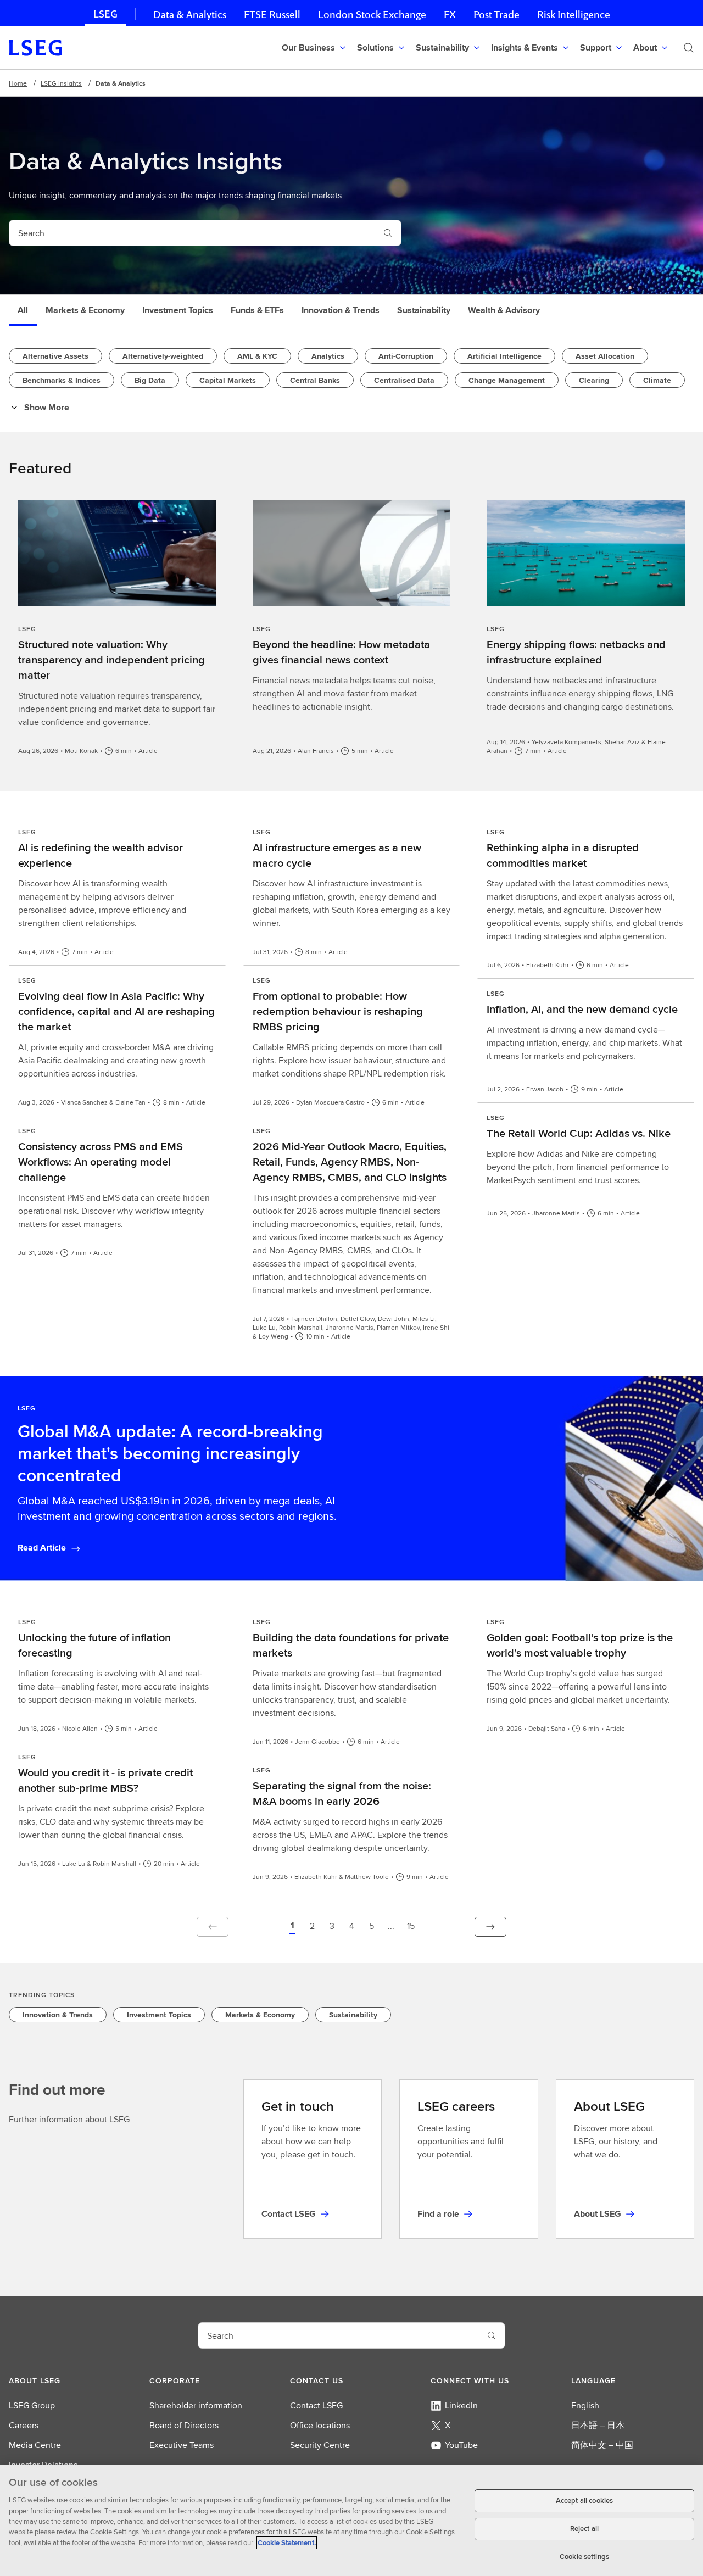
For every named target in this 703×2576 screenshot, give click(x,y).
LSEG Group (32, 2405)
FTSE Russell (272, 15)
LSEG (105, 14)
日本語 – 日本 (598, 2425)
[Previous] (213, 1927)
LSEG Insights (61, 83)
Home (18, 83)
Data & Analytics (190, 15)
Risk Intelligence (574, 15)
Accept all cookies (584, 2500)
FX (450, 15)
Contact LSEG (316, 2405)
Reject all (584, 2529)
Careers (24, 2425)
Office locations (320, 2425)
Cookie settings (584, 2557)
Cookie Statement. (287, 2543)
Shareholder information (196, 2405)
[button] (292, 1927)
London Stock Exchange (372, 15)
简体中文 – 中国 (602, 2445)
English (585, 2405)
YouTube (461, 2445)
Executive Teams (182, 2445)
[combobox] (192, 233)
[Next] (490, 1927)
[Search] (689, 48)
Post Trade (496, 15)
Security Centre (320, 2445)
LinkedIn (461, 2405)
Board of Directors (184, 2425)
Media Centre (35, 2445)
